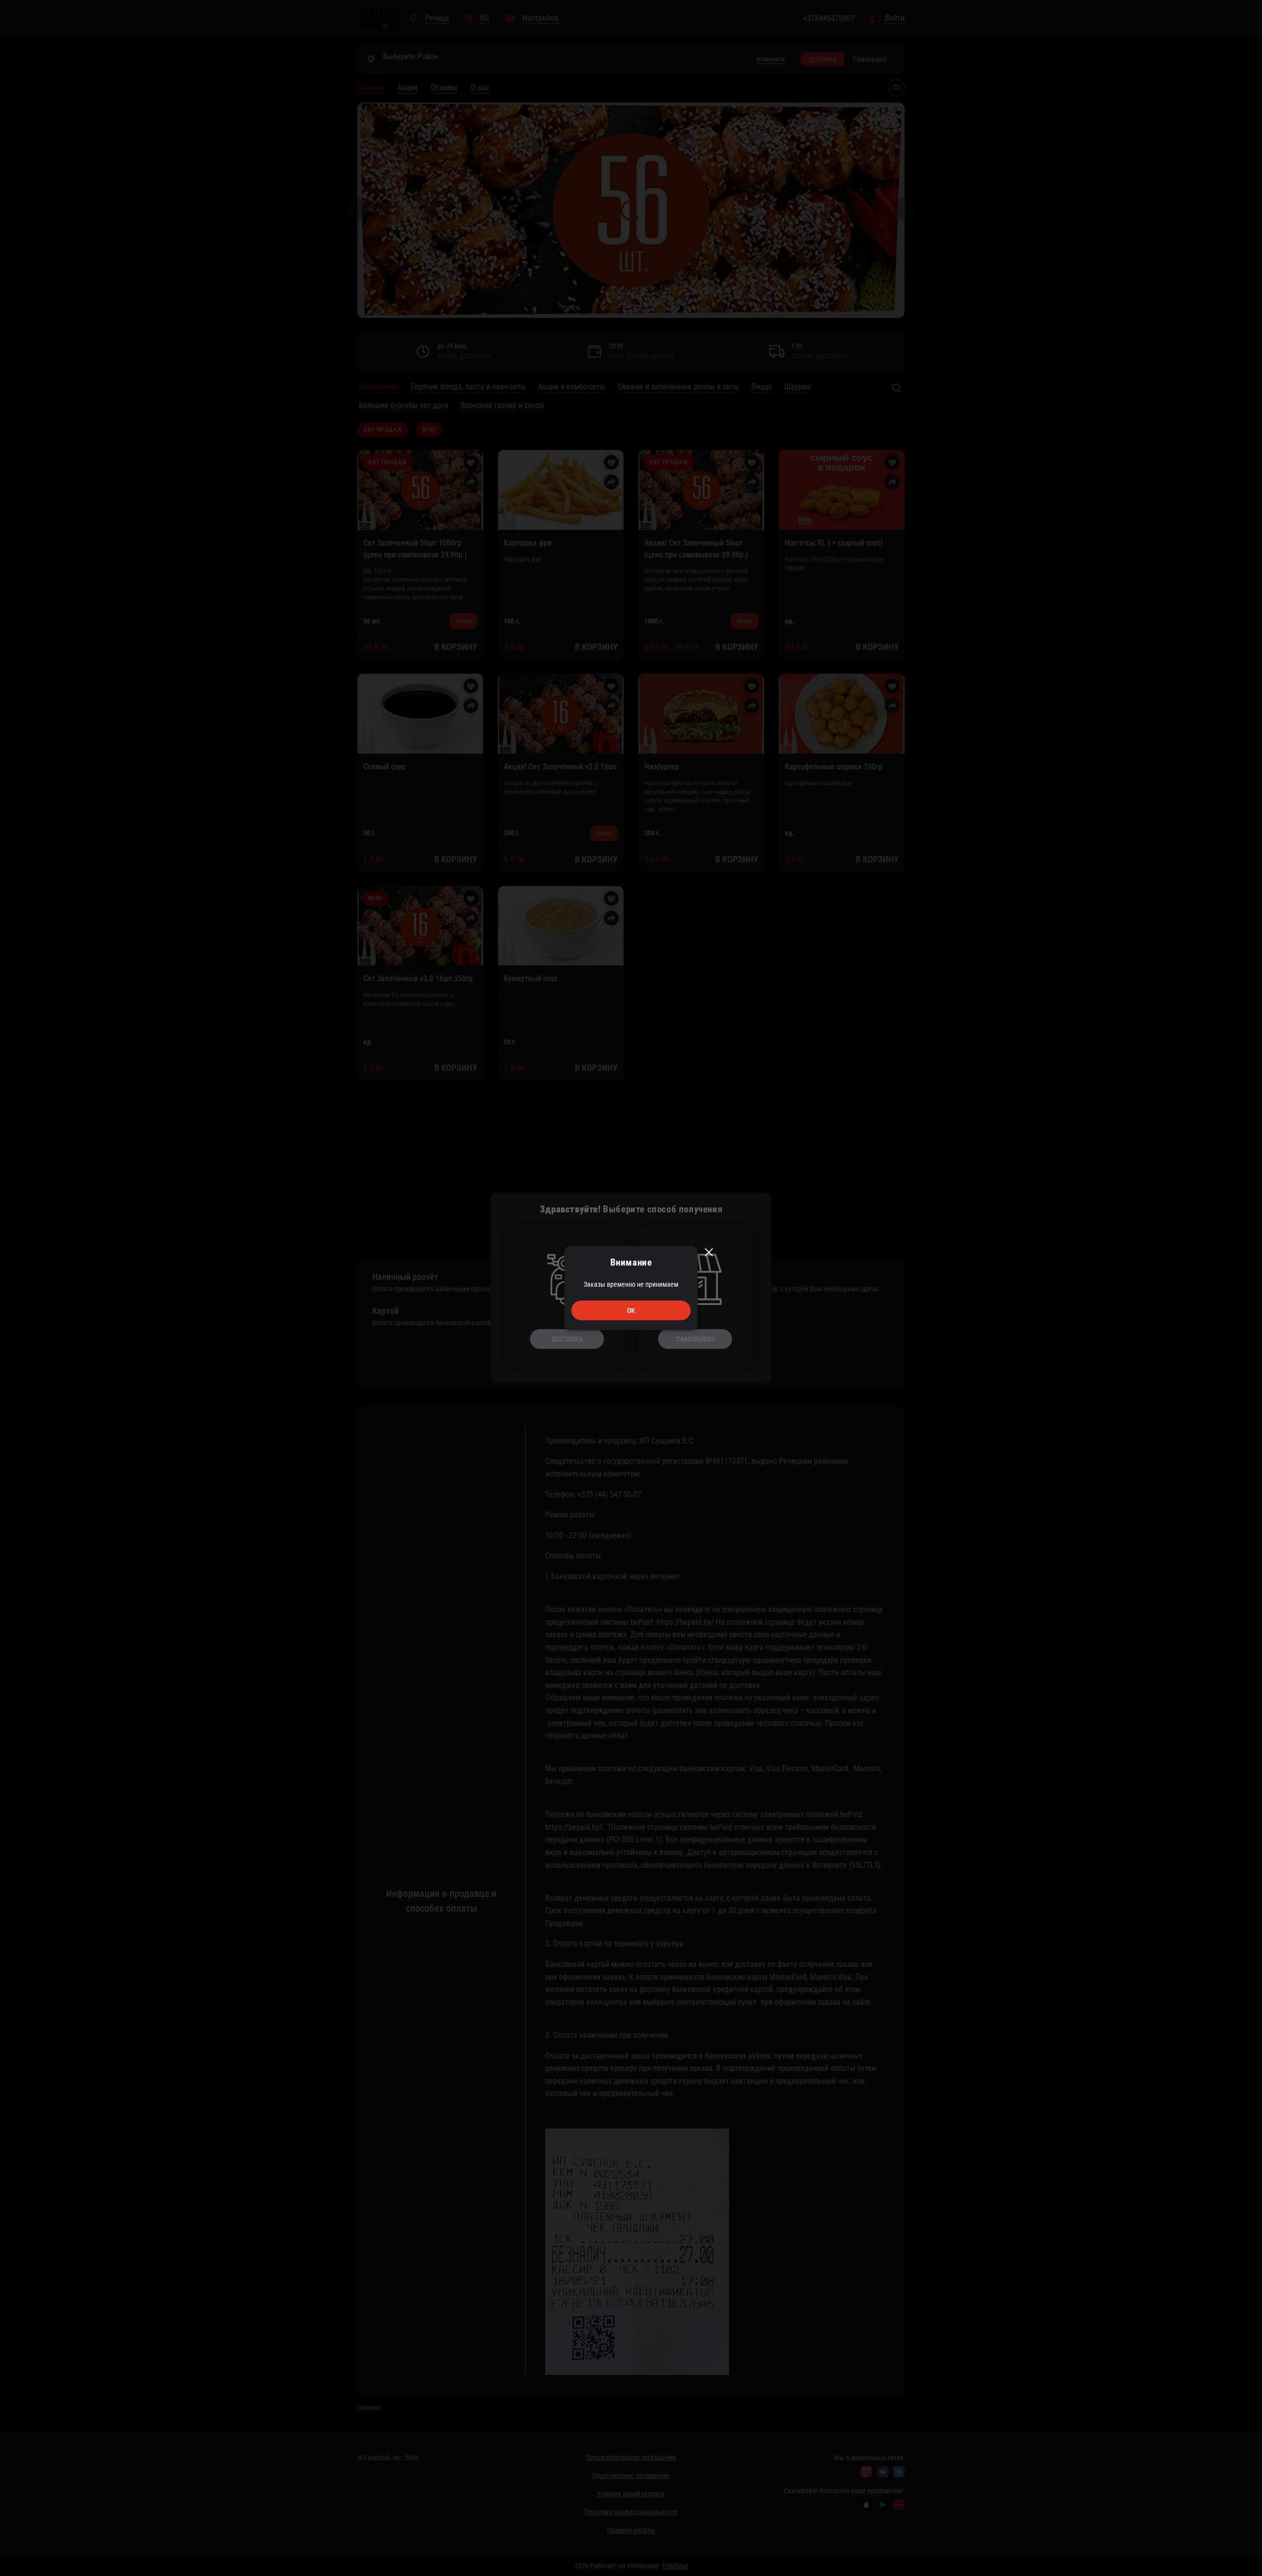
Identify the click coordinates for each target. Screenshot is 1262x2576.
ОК (631, 1310)
